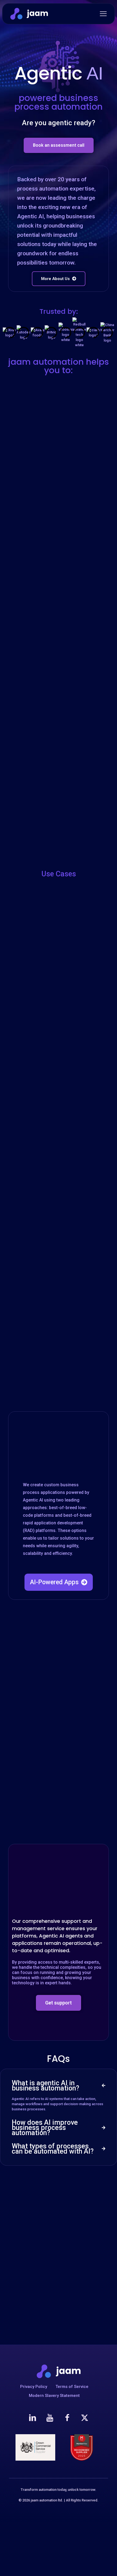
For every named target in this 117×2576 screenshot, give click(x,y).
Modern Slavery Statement (54, 2396)
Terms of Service (72, 2387)
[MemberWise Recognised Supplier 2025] (82, 2447)
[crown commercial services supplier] (35, 2447)
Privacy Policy (34, 2387)
